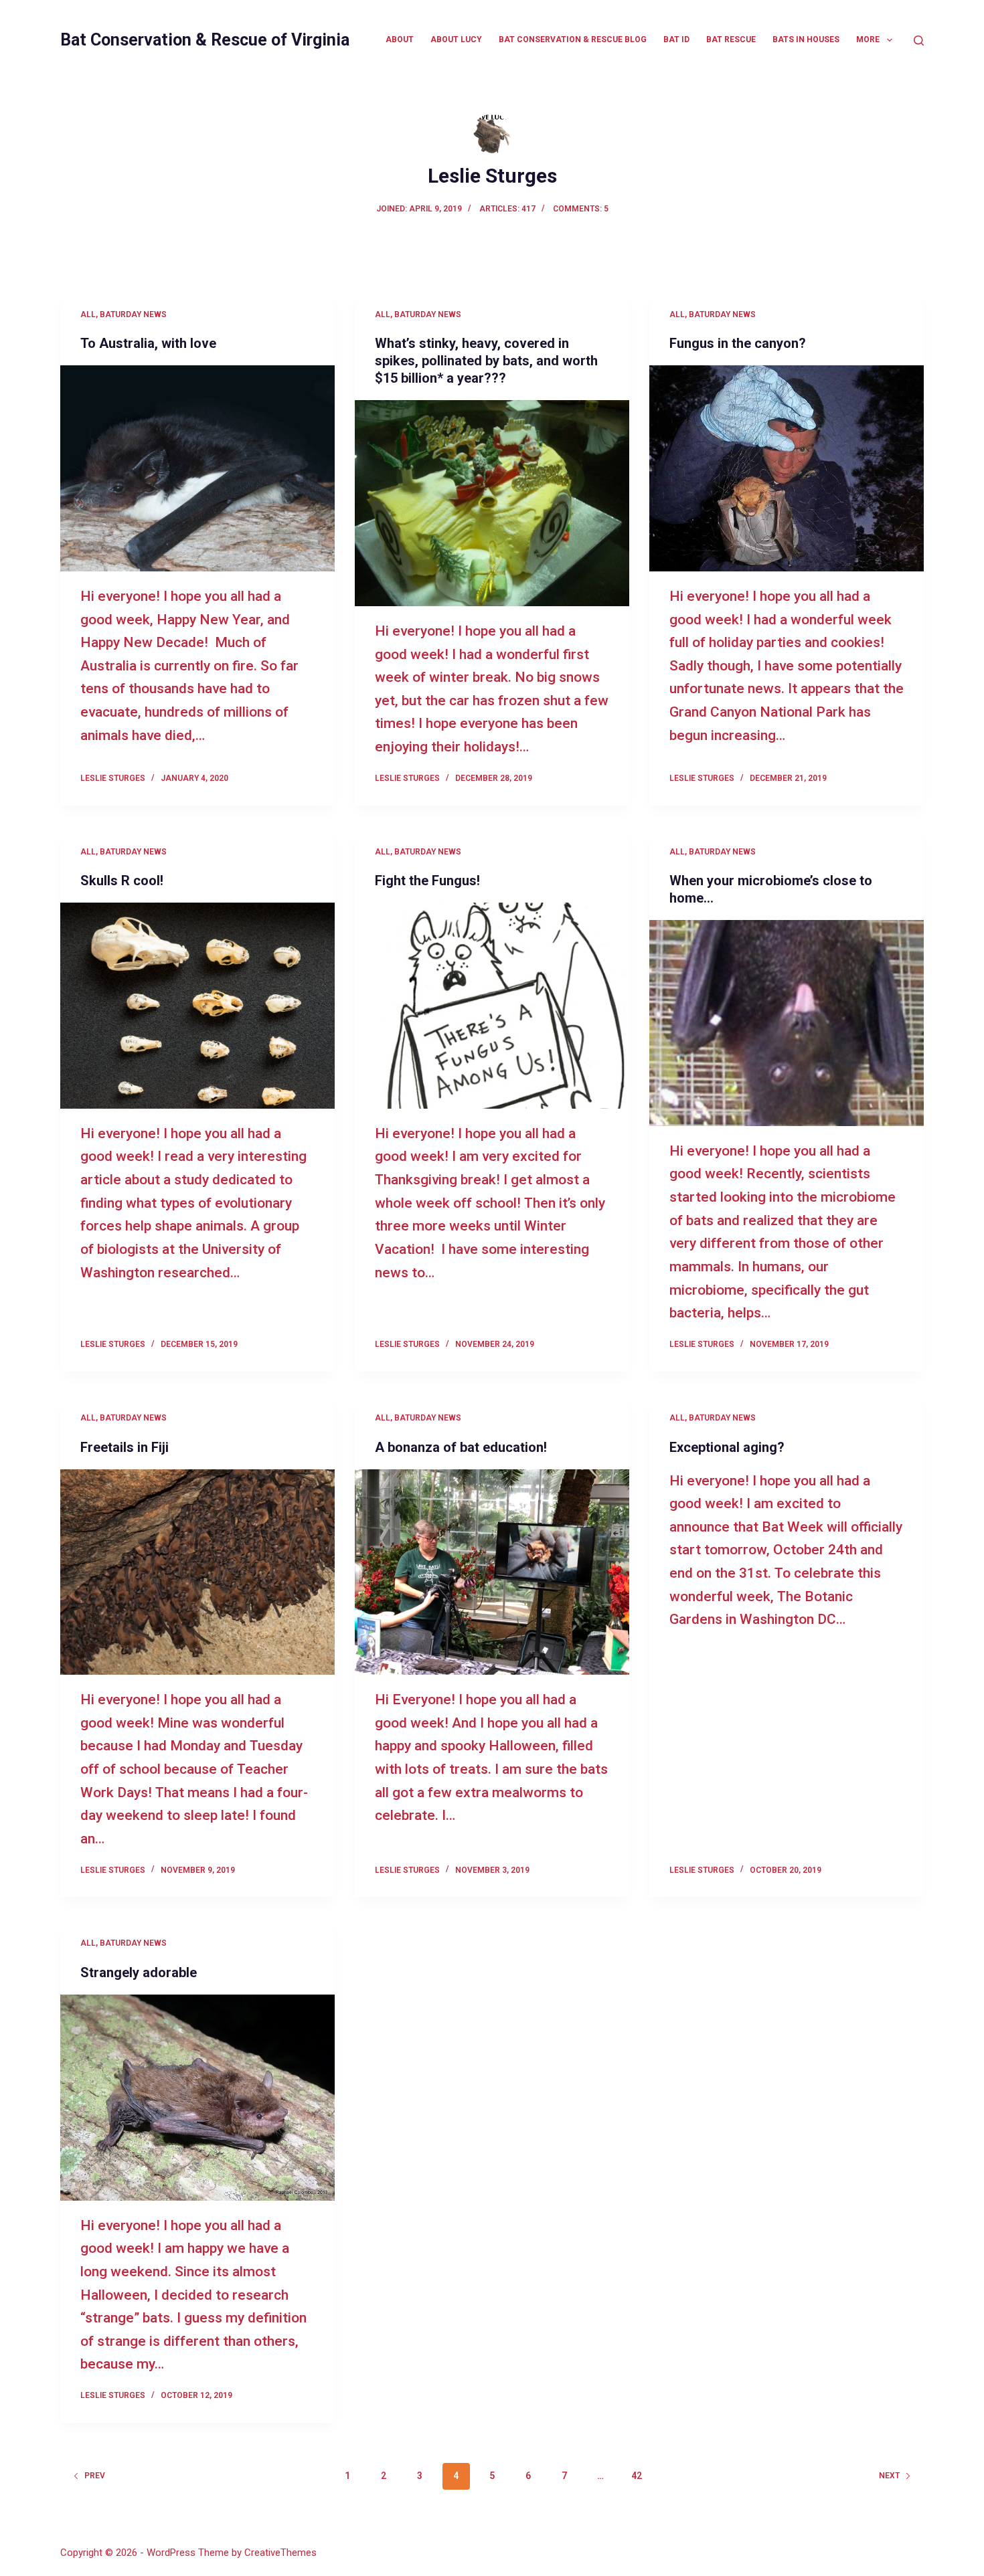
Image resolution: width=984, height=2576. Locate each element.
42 (637, 2476)
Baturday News (133, 314)
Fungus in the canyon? (738, 343)
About (400, 39)
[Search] (919, 40)
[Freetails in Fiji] (197, 1572)
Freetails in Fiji (125, 1447)
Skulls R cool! (122, 881)
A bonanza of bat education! (461, 1447)
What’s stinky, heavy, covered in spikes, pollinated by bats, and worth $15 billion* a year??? (486, 361)
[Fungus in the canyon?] (787, 468)
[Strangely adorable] (197, 2098)
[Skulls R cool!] (197, 1006)
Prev (95, 2476)
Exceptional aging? (727, 1447)
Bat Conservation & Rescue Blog (573, 39)
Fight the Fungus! (427, 881)
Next (889, 2476)
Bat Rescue (731, 39)
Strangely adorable (139, 1972)
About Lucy (456, 39)
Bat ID (676, 39)
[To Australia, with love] (197, 468)
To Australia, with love (148, 343)
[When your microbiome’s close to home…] (787, 1023)
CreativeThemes (280, 2553)
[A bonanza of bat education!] (492, 1572)
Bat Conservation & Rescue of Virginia (205, 40)
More (868, 39)
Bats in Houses (806, 39)
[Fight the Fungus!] (492, 1006)
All (88, 314)
